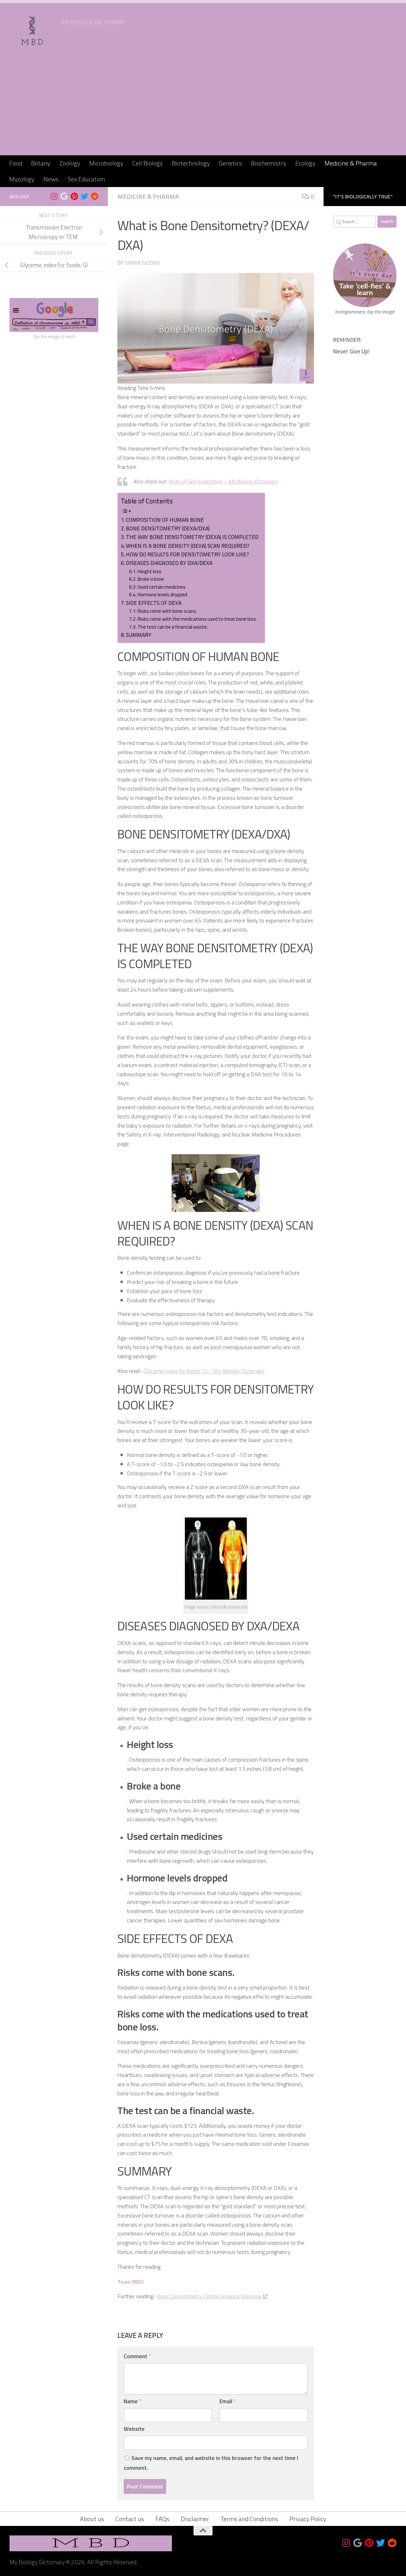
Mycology (22, 179)
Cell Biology (148, 163)
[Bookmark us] (64, 196)
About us (92, 2519)
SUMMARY (139, 635)
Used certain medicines (162, 587)
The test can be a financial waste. (173, 627)
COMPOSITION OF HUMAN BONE (165, 520)
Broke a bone (151, 579)
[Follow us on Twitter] (84, 196)
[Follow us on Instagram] (54, 196)
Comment (137, 2356)
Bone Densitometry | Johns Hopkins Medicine (209, 2296)
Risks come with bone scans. (167, 611)
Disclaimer (195, 2519)
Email (228, 2401)
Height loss (150, 571)
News (51, 179)
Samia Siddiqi (142, 263)
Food (16, 163)
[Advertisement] (203, 108)
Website (134, 2429)
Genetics (230, 163)
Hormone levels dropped (162, 595)
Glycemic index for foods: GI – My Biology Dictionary (204, 1371)
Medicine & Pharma (351, 163)
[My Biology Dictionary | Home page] (32, 30)
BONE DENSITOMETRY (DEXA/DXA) (168, 528)
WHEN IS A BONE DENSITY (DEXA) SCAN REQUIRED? (188, 546)
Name (132, 2401)
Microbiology (106, 163)
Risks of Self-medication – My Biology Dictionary (223, 481)
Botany (41, 163)
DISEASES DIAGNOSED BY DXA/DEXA (169, 563)
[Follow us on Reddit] (95, 196)
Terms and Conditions (249, 2519)
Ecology (305, 163)
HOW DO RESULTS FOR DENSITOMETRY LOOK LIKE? (187, 554)
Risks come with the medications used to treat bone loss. (197, 619)
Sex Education (86, 179)
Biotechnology (191, 163)
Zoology (70, 163)
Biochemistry (269, 163)
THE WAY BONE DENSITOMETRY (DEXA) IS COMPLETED (192, 537)
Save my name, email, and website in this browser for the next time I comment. (211, 2463)
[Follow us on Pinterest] (74, 196)
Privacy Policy (308, 2519)
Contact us (130, 2519)
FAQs (162, 2519)
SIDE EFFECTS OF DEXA (154, 603)
